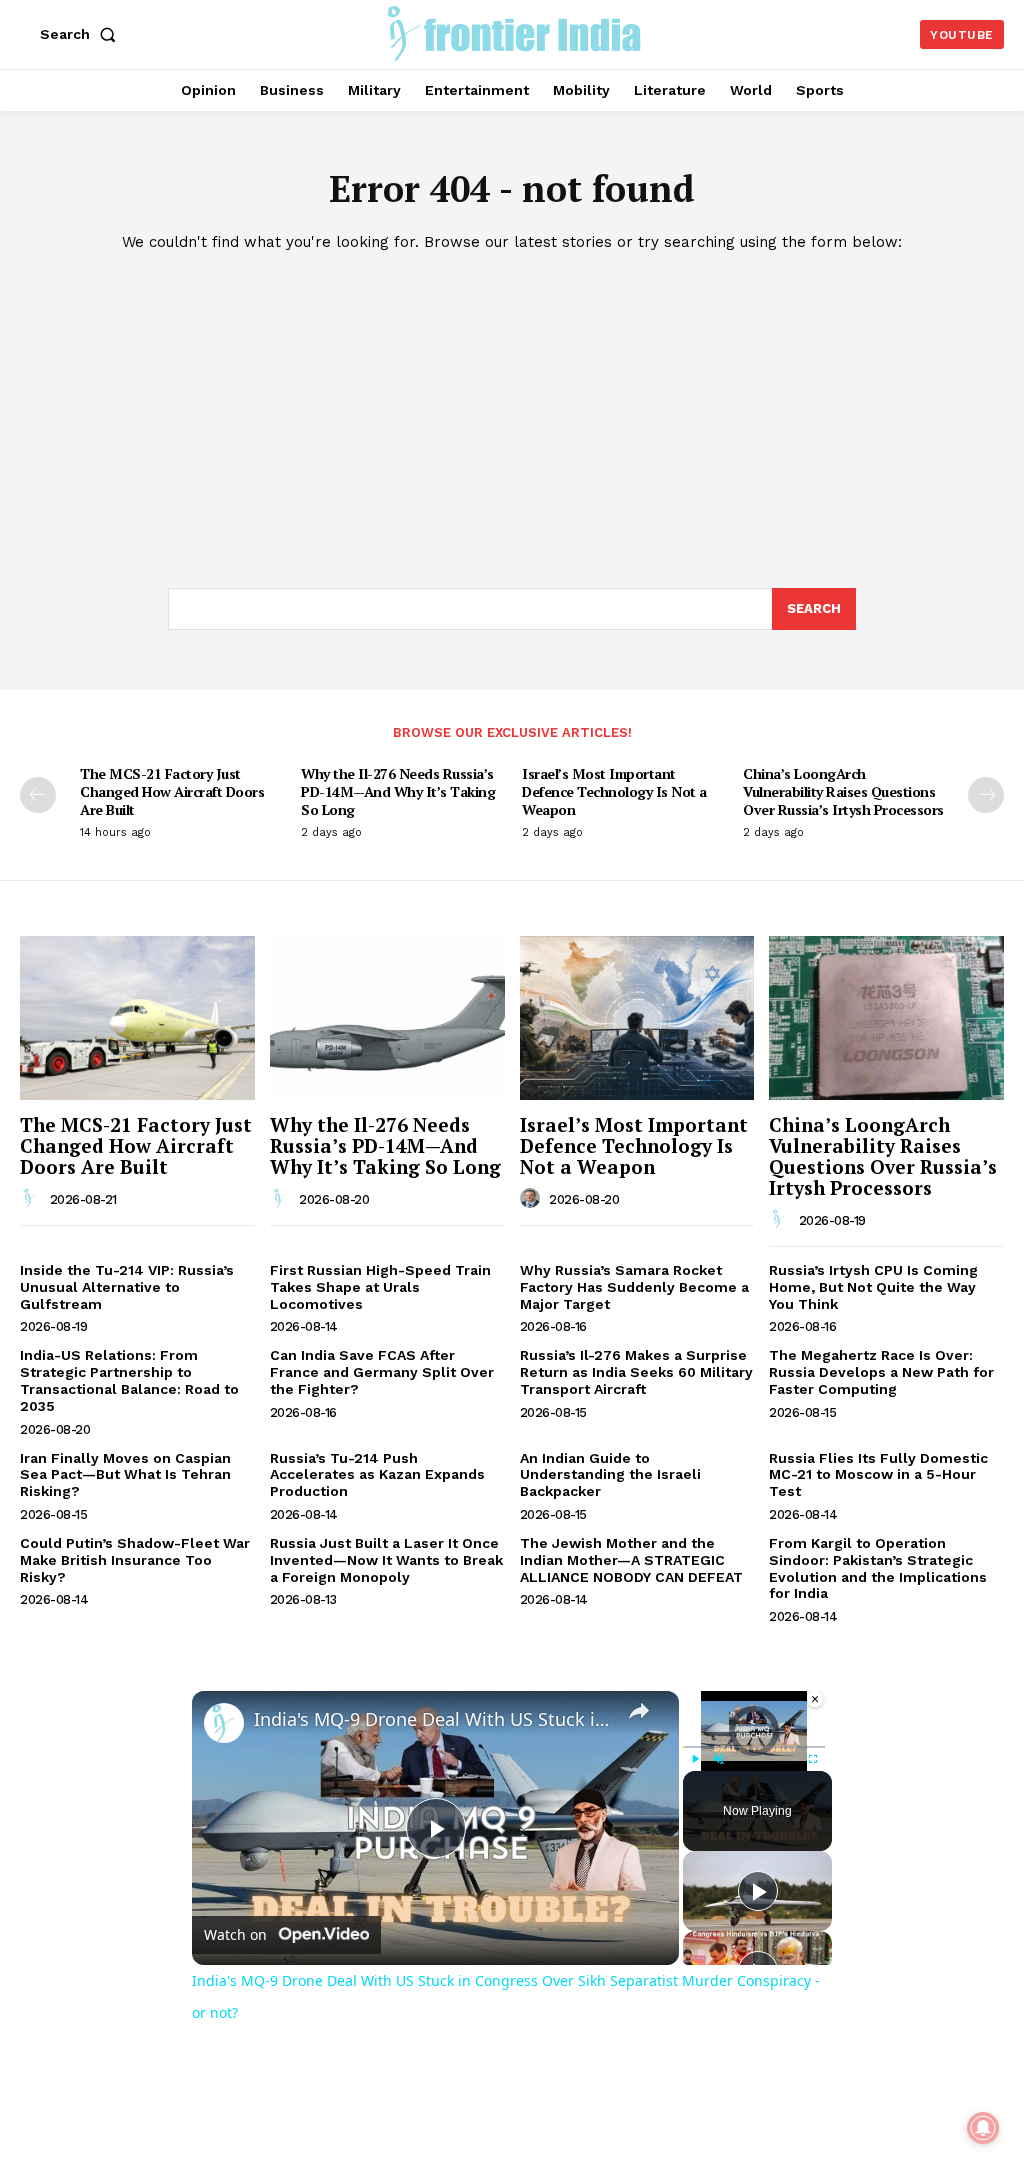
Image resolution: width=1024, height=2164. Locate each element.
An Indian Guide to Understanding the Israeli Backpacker (610, 1475)
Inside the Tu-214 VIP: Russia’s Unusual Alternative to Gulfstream (127, 1287)
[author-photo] (33, 1199)
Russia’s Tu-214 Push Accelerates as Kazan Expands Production (377, 1475)
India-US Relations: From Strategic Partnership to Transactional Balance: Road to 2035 (129, 1380)
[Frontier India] (514, 32)
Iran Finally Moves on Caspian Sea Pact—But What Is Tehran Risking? (125, 1475)
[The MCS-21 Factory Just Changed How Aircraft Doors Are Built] (137, 1018)
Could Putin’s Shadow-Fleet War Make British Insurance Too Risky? (135, 1560)
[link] (224, 1723)
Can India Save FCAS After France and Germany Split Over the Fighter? (382, 1372)
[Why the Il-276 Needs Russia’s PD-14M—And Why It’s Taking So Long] (387, 1018)
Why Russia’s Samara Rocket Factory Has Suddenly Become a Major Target (634, 1287)
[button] (82, 34)
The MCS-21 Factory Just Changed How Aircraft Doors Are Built (172, 791)
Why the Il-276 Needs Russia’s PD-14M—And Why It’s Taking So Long (398, 791)
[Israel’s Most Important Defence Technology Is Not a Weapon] (637, 1018)
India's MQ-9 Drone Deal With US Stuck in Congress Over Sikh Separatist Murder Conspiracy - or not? (432, 1719)
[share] (639, 1711)
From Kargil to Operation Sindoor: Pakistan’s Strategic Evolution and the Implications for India (878, 1568)
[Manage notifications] (983, 2128)
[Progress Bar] (754, 1747)
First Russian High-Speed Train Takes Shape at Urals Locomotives (380, 1287)
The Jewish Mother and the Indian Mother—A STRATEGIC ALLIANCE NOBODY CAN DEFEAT (631, 1560)
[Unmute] (719, 1759)
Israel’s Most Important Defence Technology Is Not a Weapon (614, 791)
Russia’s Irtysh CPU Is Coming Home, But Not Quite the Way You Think (873, 1287)
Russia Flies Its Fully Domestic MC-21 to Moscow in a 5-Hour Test (878, 1475)
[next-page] (986, 795)
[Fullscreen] (813, 1759)
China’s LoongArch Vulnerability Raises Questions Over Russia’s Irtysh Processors (843, 791)
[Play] (695, 1759)
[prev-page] (38, 795)
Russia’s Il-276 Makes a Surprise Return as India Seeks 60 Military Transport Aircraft (636, 1372)
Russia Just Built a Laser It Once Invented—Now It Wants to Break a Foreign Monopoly (386, 1560)
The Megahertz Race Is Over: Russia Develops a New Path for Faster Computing (881, 1372)
